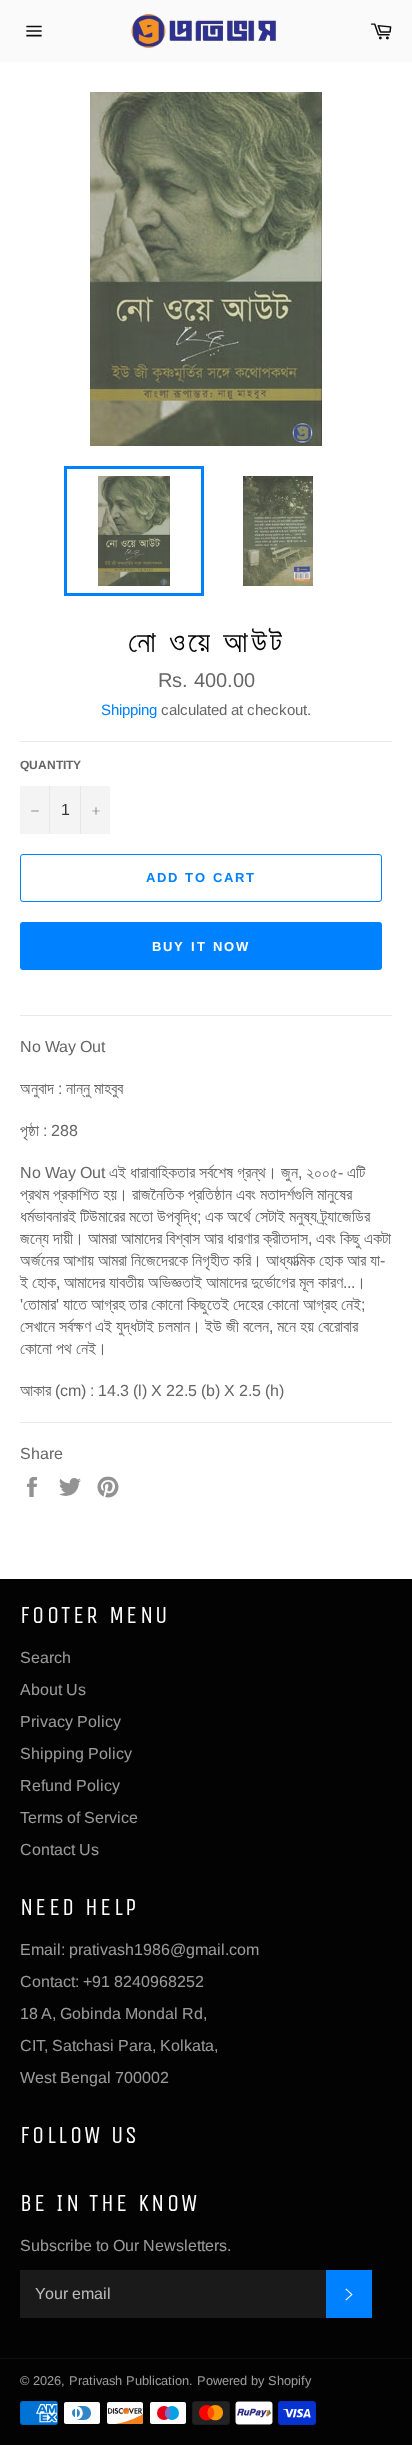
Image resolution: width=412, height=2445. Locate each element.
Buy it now (201, 946)
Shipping (129, 709)
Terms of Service (79, 1817)
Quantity (50, 765)
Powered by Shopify (254, 2380)
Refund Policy (70, 1785)
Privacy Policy (70, 1721)
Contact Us (59, 1849)
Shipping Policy (76, 1753)
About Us (53, 1689)
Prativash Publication (129, 2380)
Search (45, 1657)
